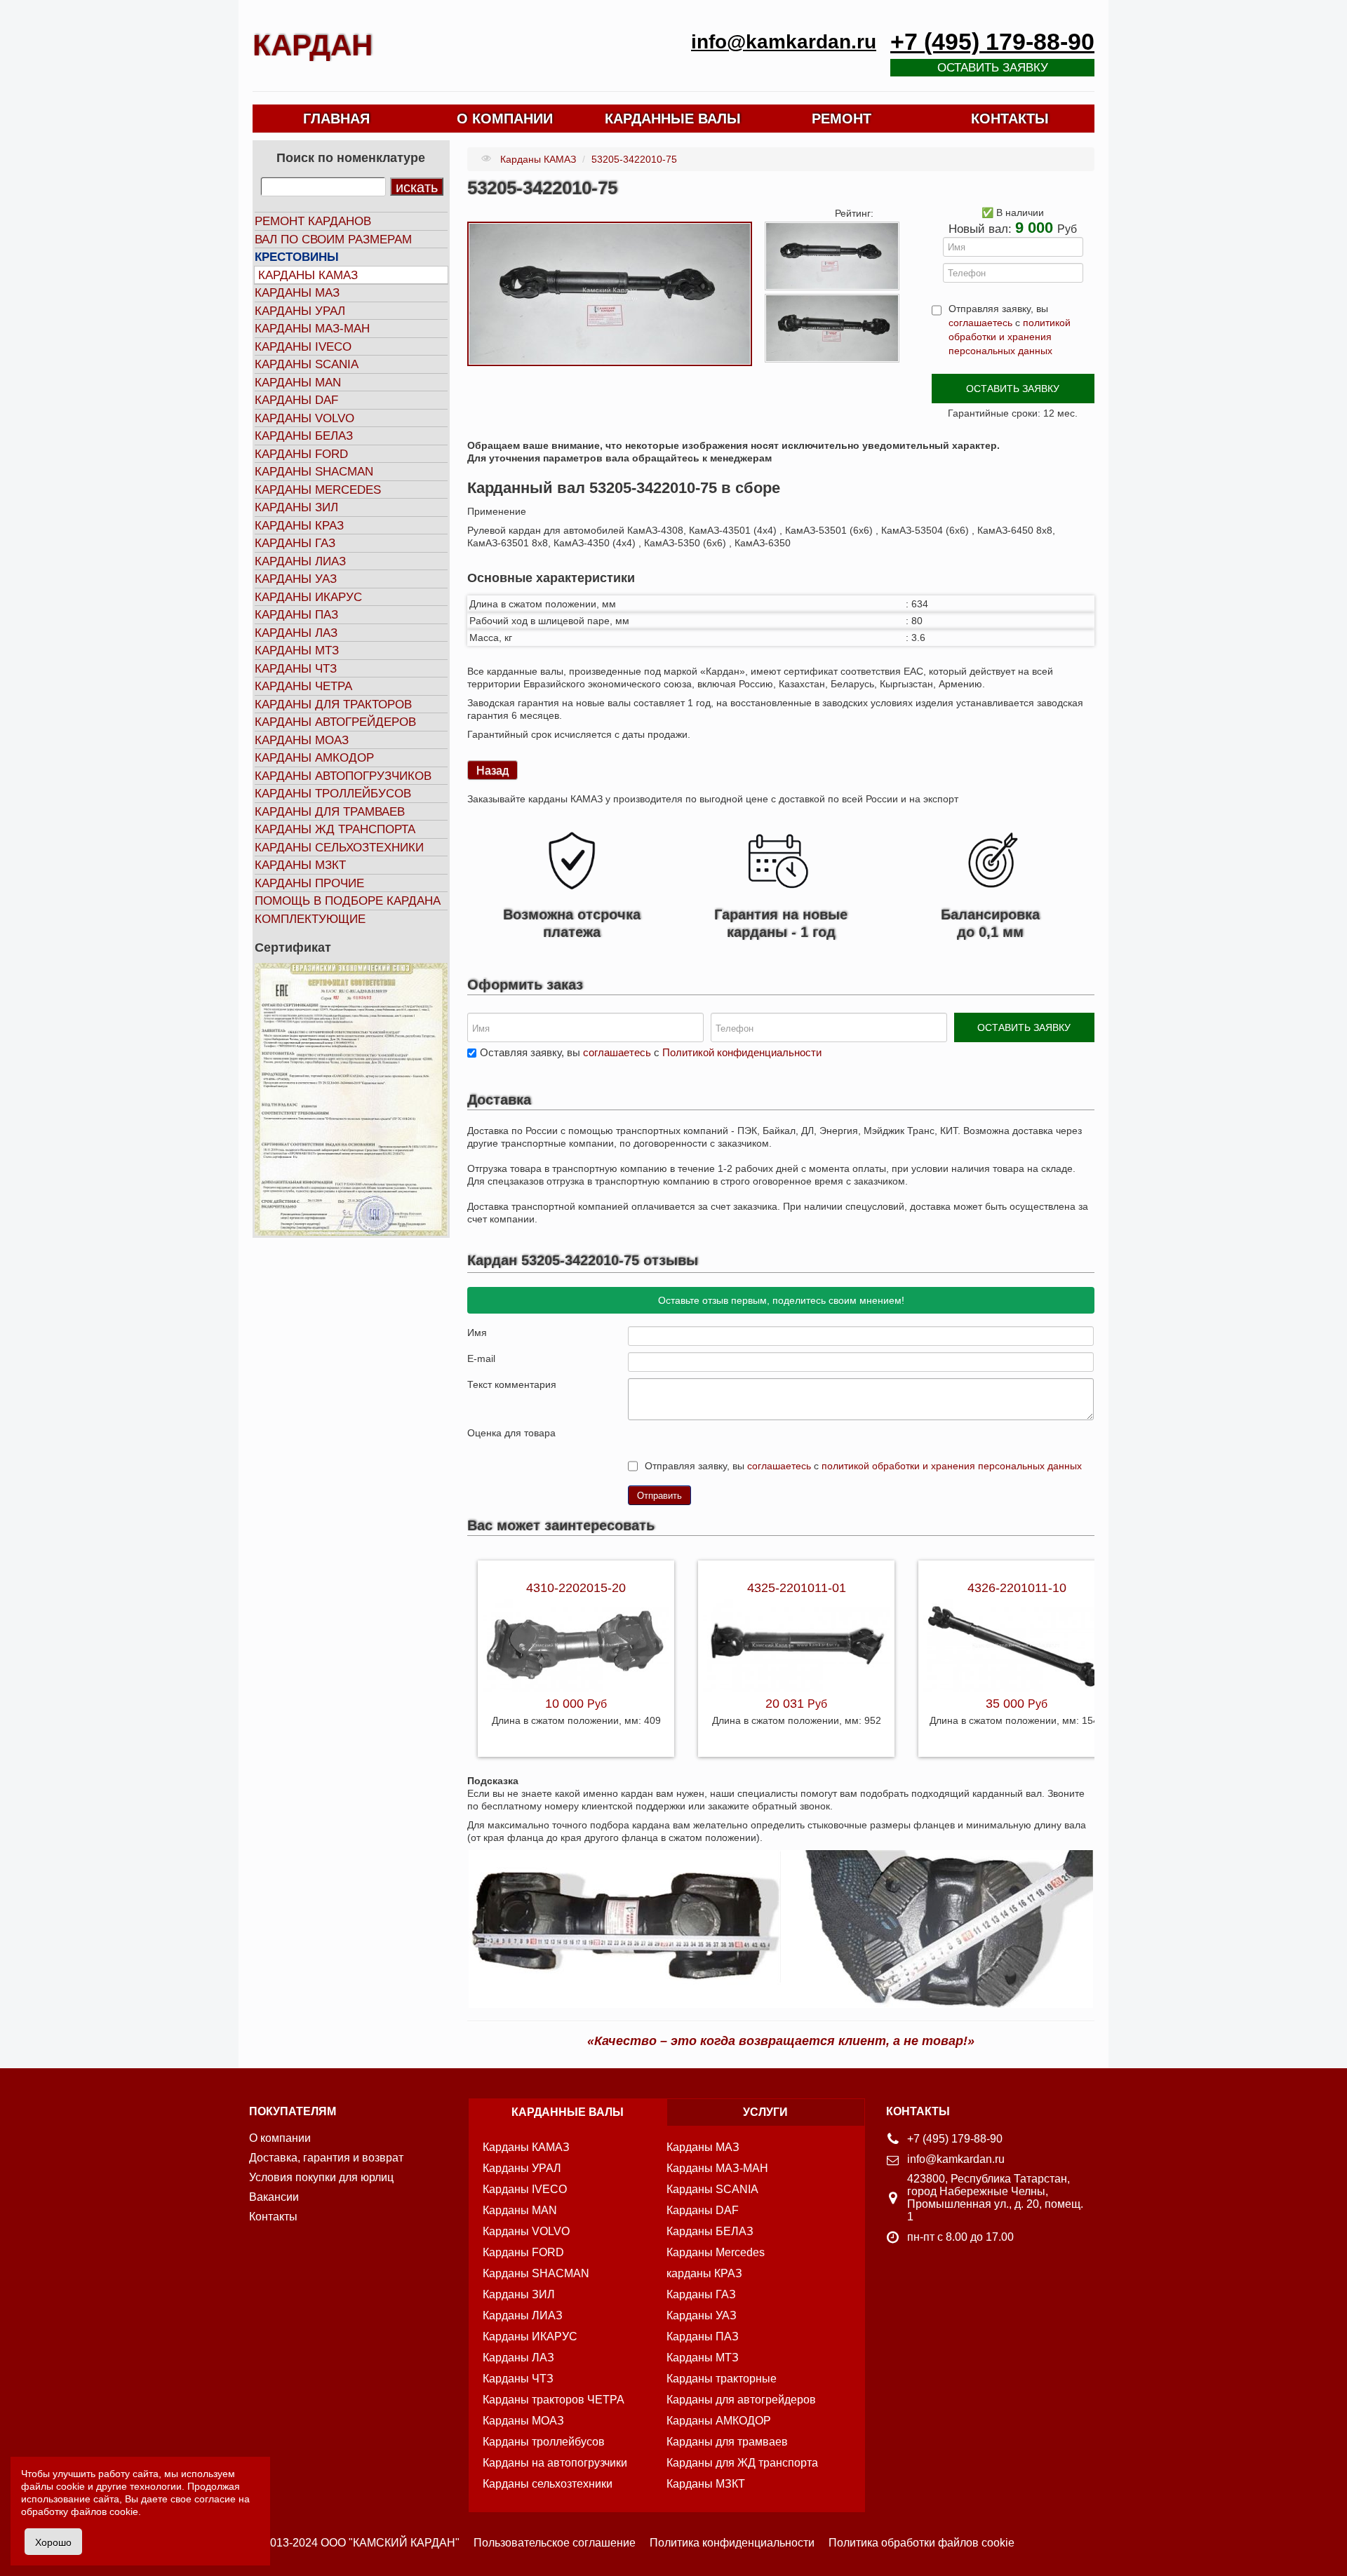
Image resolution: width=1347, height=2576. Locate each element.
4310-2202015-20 (576, 1588)
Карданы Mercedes (716, 2252)
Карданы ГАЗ (295, 543)
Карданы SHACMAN (314, 472)
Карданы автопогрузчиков (343, 776)
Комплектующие (310, 919)
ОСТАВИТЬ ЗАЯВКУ (1013, 389)
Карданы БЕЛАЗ (304, 436)
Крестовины (297, 257)
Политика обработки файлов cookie (922, 2543)
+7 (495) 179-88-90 (992, 42)
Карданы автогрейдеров (335, 722)
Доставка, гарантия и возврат (326, 2158)
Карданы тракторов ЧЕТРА (554, 2400)
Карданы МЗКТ (300, 865)
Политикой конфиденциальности (742, 1052)
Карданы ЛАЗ (296, 633)
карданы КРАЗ (704, 2273)
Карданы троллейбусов (333, 794)
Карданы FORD (301, 454)
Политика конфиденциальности (732, 2543)
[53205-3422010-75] (610, 293)
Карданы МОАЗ (302, 740)
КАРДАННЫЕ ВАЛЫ (673, 119)
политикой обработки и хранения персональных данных (1010, 337)
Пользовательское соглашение (555, 2543)
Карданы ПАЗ (296, 615)
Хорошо (53, 2542)
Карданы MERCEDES (318, 490)
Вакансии (274, 2197)
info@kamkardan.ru (784, 42)
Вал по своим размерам (333, 240)
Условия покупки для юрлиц (321, 2177)
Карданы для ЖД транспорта (742, 2463)
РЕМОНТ (842, 119)
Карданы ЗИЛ (296, 507)
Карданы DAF (296, 400)
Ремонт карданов (313, 221)
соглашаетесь (980, 323)
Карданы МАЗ (297, 293)
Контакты (273, 2217)
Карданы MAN (298, 383)
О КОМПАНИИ (505, 119)
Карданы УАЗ (296, 579)
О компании (280, 2138)
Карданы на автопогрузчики (555, 2463)
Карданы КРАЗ (299, 526)
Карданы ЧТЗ (296, 669)
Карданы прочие (309, 883)
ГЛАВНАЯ (336, 119)
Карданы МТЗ (297, 650)
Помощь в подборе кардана (348, 901)
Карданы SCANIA (307, 364)
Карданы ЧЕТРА (303, 686)
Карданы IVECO (303, 347)
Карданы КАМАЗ (308, 275)
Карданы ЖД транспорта (335, 829)
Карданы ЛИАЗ (300, 561)
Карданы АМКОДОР (314, 758)
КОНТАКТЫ (1010, 119)
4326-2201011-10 (1017, 1588)
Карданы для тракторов (333, 704)
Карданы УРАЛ (300, 311)
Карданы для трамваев (330, 812)
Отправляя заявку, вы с (1010, 330)
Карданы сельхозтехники (339, 848)
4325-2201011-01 (797, 1588)
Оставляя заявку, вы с (651, 1052)
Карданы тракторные (722, 2379)
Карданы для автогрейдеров (741, 2400)
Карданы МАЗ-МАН (312, 329)
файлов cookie (105, 2511)
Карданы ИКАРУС (308, 597)
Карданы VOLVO (304, 418)
